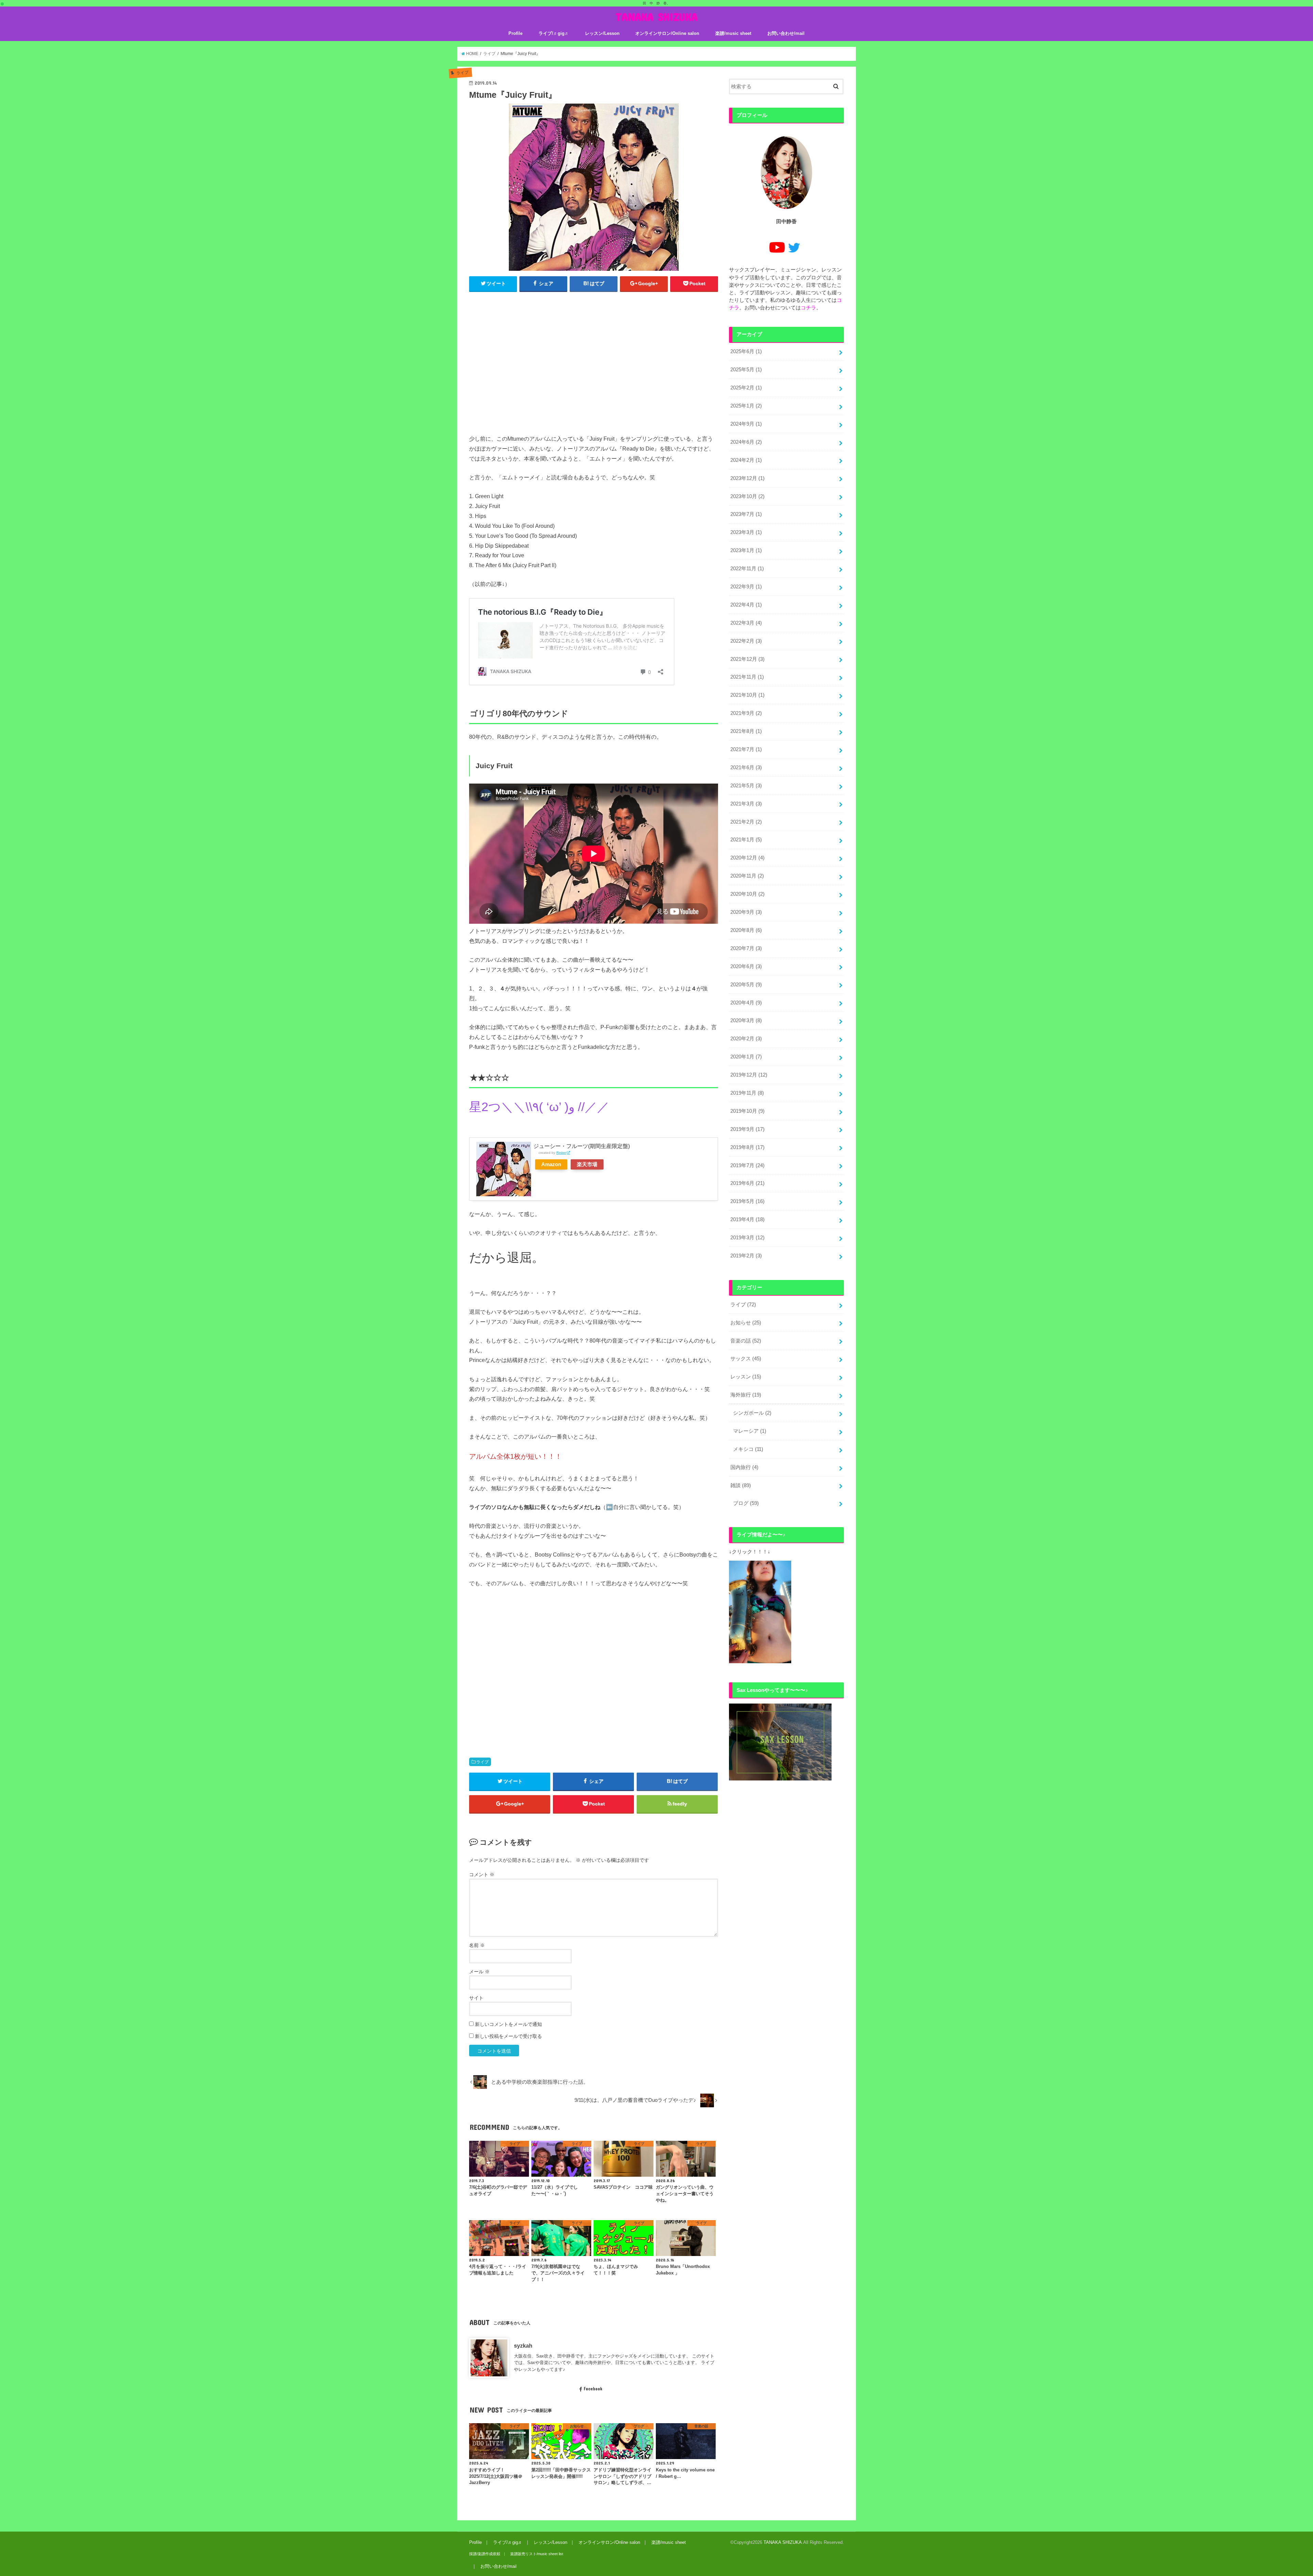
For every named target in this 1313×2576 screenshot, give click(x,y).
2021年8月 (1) (746, 731)
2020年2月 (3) (746, 1039)
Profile (515, 33)
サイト (476, 1998)
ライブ (482, 1762)
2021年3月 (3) (746, 804)
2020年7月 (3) (746, 948)
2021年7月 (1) (746, 749)
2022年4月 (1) (746, 605)
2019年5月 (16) (747, 1201)
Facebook (593, 2389)
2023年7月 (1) (746, 514)
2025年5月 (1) (746, 370)
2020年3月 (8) (746, 1020)
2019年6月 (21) (747, 1183)
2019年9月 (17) (747, 1129)
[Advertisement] (594, 366)
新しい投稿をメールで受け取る (508, 2036)
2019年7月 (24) (747, 1165)
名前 (477, 1945)
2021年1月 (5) (746, 840)
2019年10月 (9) (747, 1111)
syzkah (523, 2346)
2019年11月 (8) (747, 1093)
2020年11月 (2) (747, 876)
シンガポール (752, 1413)
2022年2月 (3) (746, 641)
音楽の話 (746, 1341)
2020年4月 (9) (746, 1003)
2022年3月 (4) (746, 623)
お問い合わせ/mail (786, 33)
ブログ (746, 1503)
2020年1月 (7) (746, 1057)
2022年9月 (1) (746, 587)
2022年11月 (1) (747, 569)
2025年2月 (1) (746, 388)
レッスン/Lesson (602, 33)
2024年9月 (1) (746, 424)
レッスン (746, 1377)
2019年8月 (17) (747, 1147)
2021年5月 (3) (746, 786)
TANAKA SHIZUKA (656, 17)
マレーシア (750, 1431)
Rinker (561, 1153)
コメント (482, 1874)
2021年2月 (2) (746, 822)
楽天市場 (587, 1164)
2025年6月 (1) (746, 351)
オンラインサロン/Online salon (667, 33)
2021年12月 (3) (747, 659)
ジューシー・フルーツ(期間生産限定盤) (582, 1146)
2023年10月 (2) (747, 496)
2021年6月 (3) (746, 768)
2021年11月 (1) (747, 677)
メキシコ (748, 1449)
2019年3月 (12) (747, 1238)
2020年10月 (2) (747, 894)
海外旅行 (746, 1395)
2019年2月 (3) (746, 1256)
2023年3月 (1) (746, 532)
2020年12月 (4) (747, 858)
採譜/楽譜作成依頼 (485, 2554)
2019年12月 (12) (749, 1075)
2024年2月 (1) (746, 460)
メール (479, 1972)
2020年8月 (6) (746, 930)
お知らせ (746, 1323)
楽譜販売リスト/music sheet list (537, 2554)
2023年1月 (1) (746, 550)
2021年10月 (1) (747, 695)
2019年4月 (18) (747, 1219)
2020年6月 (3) (746, 966)
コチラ (808, 308)
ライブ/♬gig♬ (554, 33)
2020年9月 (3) (746, 912)
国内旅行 (744, 1467)
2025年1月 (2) (746, 406)
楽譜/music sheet (733, 33)
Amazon (551, 1164)
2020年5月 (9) (746, 985)
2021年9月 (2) (746, 713)
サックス (746, 1359)
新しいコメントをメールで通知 (508, 2024)
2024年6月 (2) (746, 442)
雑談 (741, 1485)
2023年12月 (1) (747, 478)
